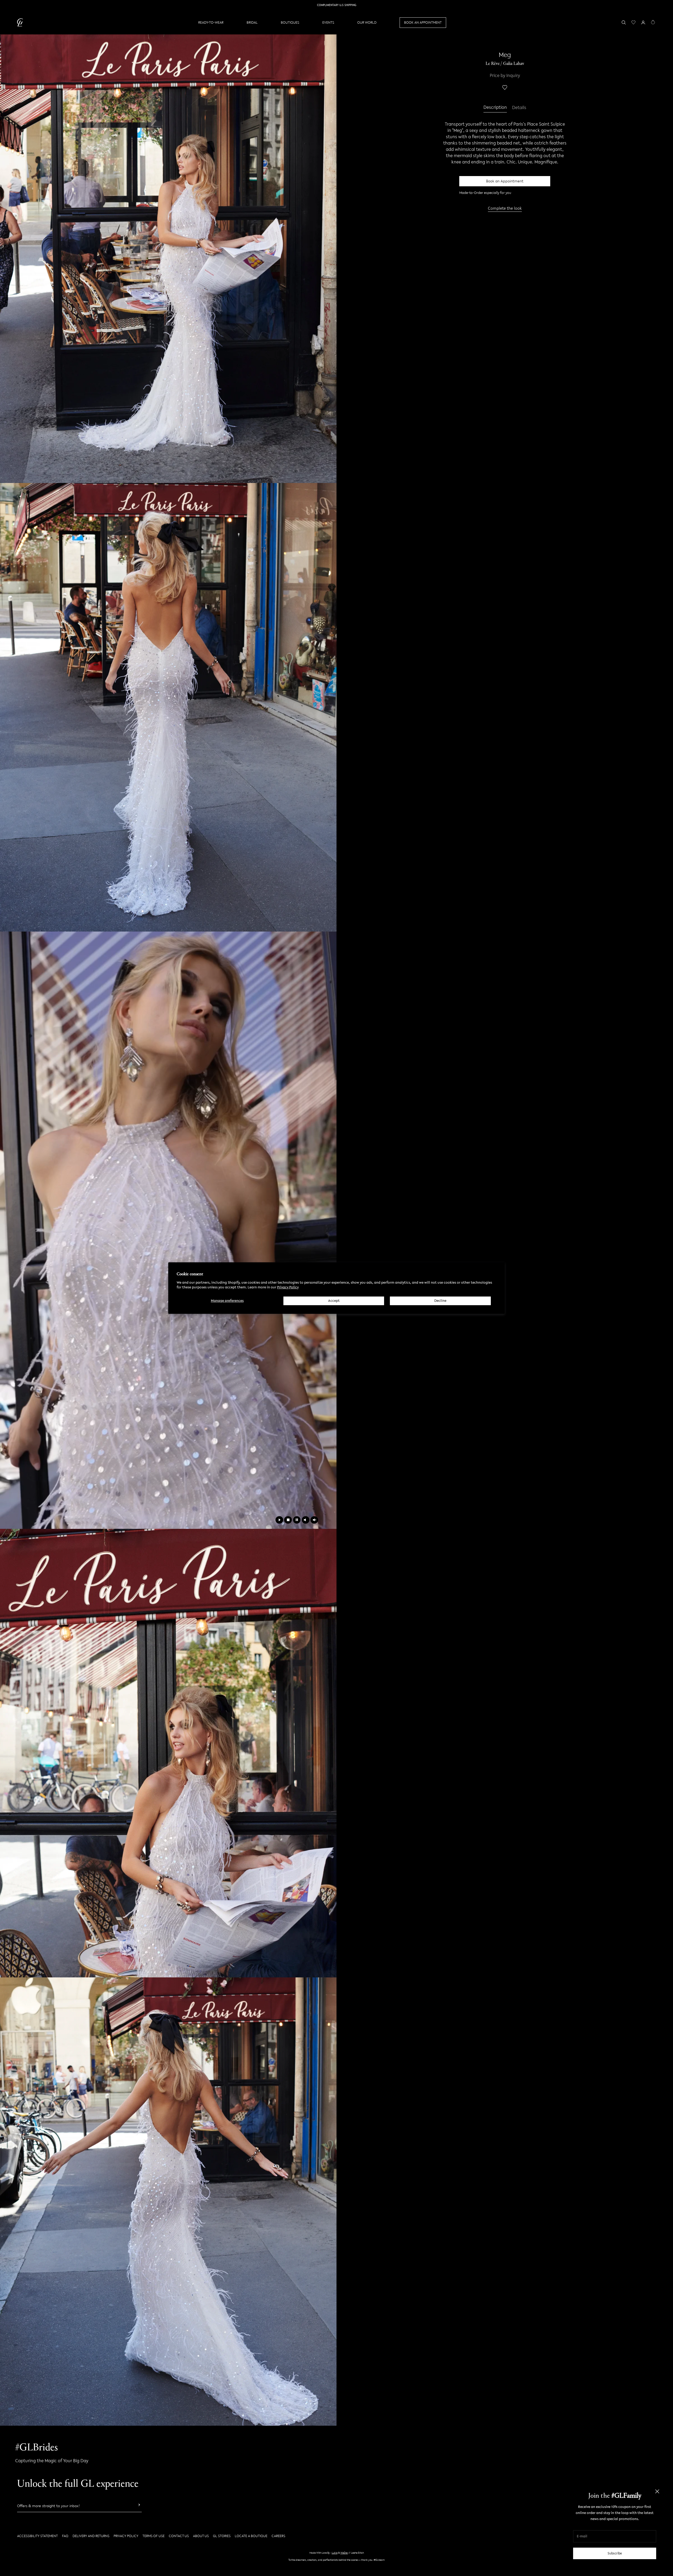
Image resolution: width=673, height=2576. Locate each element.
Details (519, 108)
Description (495, 108)
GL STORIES (222, 2536)
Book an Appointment (505, 181)
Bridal (252, 22)
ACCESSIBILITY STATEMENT (37, 2536)
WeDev (344, 2553)
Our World (367, 22)
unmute (314, 1520)
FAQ (65, 2536)
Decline (440, 1301)
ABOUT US (201, 2536)
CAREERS (278, 2536)
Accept (334, 1301)
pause (297, 1520)
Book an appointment (423, 22)
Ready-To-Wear (211, 22)
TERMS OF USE (154, 2536)
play (279, 1520)
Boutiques (290, 22)
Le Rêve (493, 64)
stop (288, 1520)
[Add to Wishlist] (505, 88)
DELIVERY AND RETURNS (91, 2536)
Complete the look (505, 208)
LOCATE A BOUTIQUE (251, 2536)
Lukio (335, 2553)
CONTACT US (179, 2536)
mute (306, 1520)
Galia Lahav (514, 64)
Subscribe (615, 2553)
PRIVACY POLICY (126, 2536)
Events (328, 22)
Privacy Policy (288, 1287)
